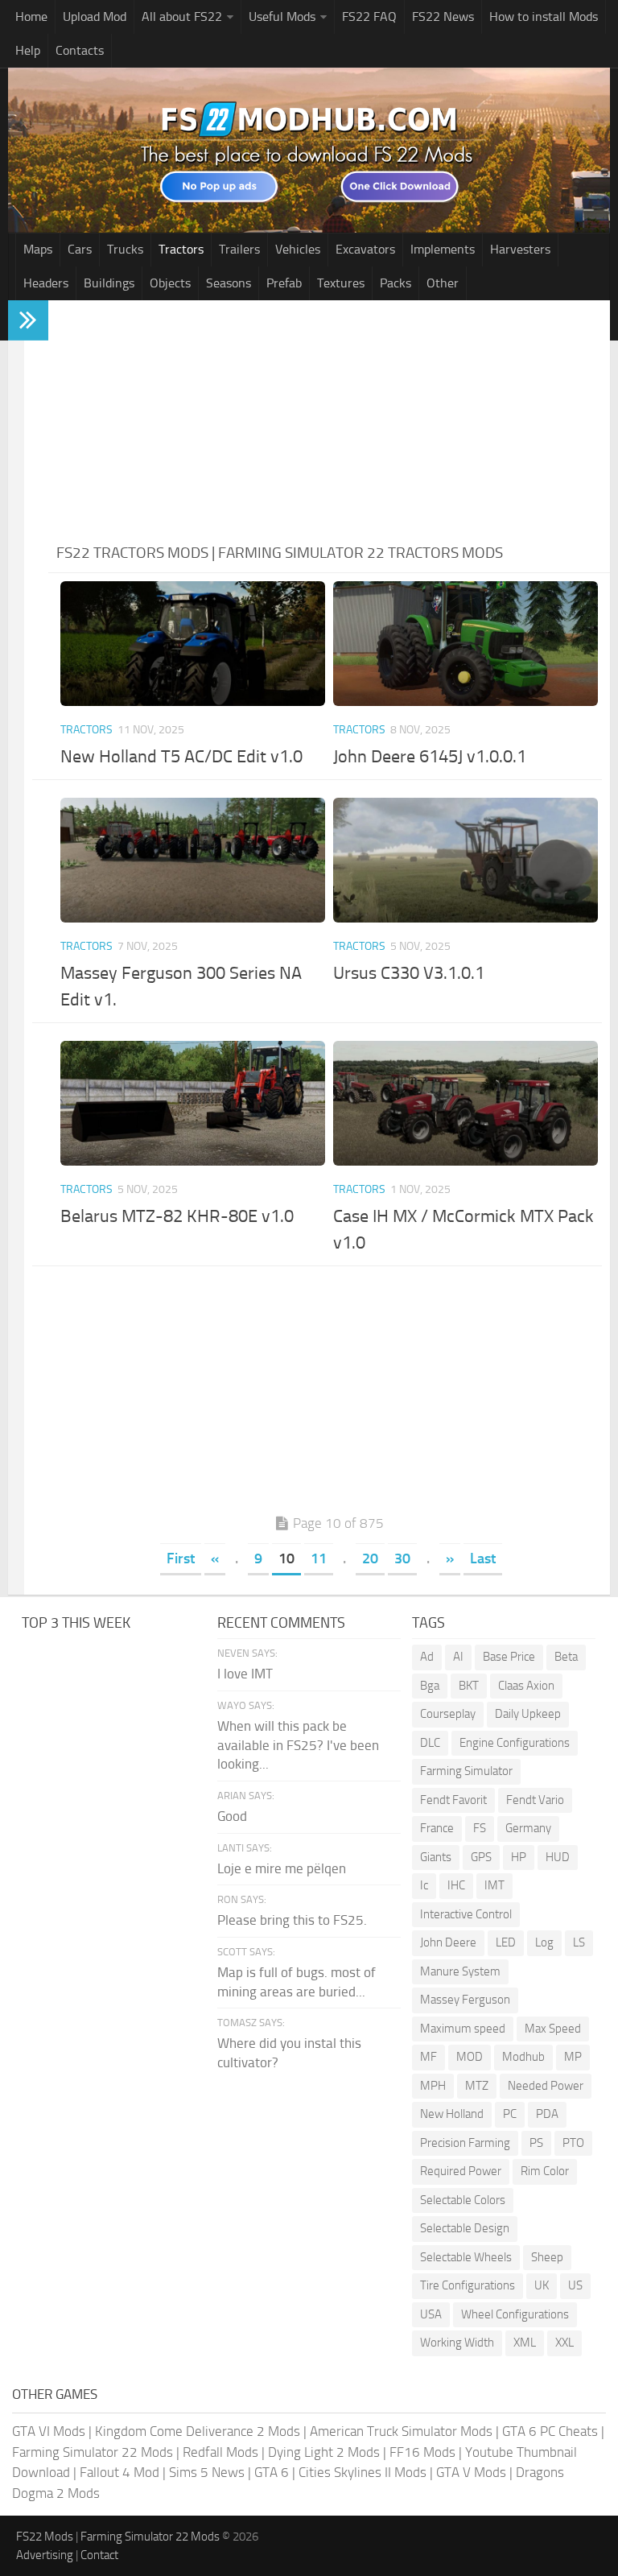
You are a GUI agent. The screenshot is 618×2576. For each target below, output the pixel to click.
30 (402, 1558)
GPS (481, 1857)
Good (232, 1816)
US (575, 2285)
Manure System (460, 1971)
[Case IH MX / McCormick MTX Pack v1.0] (466, 1103)
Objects (170, 283)
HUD (558, 1857)
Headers (46, 283)
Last (483, 1558)
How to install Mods (544, 17)
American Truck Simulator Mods (401, 2431)
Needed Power (546, 2086)
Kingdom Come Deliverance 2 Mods (198, 2431)
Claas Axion (526, 1686)
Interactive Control (466, 1914)
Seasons (229, 283)
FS (480, 1828)
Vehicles (298, 249)
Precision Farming (465, 2143)
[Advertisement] (329, 421)
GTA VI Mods (49, 2431)
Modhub (523, 2057)
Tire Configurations (468, 2285)
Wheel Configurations (515, 2314)
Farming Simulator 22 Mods (93, 2452)
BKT (469, 1686)
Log (544, 1942)
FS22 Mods (45, 2537)
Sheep (547, 2257)
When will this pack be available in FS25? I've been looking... (298, 1745)
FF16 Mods (422, 2452)
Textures (341, 283)
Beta (566, 1657)
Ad (427, 1657)
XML (525, 2343)
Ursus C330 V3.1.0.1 (409, 973)
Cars (80, 249)
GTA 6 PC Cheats (550, 2431)
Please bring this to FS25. (292, 1920)
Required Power (461, 2171)
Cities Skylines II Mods (363, 2472)
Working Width (457, 2343)
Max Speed (553, 2029)
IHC (456, 1885)
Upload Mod (95, 17)
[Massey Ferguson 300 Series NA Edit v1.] (193, 860)
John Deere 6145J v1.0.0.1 (430, 757)
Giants (436, 1857)
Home (31, 17)
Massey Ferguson (465, 2000)
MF (428, 2057)
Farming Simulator (466, 1771)
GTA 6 (272, 2472)
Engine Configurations (515, 1743)
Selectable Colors (463, 2200)
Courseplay (448, 1714)
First (181, 1558)
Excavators (365, 249)
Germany (528, 1828)
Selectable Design (465, 2228)
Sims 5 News (207, 2472)
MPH (433, 2086)
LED (506, 1942)
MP (573, 2057)
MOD (470, 2057)
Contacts (80, 50)
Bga (430, 1686)
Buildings (109, 283)
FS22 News (443, 17)
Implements (443, 249)
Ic (424, 1885)
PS (536, 2143)
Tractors (181, 249)
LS (579, 1942)
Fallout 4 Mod (119, 2472)
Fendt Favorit (453, 1800)
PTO (573, 2143)
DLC (430, 1743)
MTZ (477, 2086)
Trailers (239, 249)
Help (28, 50)
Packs (396, 283)
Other (443, 283)
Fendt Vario (535, 1800)
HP (519, 1857)
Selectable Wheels (466, 2257)
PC (510, 2114)
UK (542, 2285)
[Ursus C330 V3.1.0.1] (466, 860)
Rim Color (545, 2171)
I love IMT (245, 1674)
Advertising (45, 2555)
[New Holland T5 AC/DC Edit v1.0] (193, 644)
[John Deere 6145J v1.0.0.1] (466, 644)
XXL (564, 2343)
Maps (38, 249)
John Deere (448, 1942)
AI (458, 1657)
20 (370, 1558)
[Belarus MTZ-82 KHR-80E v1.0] (193, 1103)
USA (431, 2314)
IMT (494, 1885)
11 (319, 1558)
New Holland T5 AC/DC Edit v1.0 (181, 757)
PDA (547, 2114)
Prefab (284, 283)
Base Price (509, 1657)
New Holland (452, 2114)
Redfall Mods (220, 2452)
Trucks (125, 249)
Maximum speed (463, 2029)
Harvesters (520, 249)
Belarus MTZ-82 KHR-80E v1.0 (177, 1216)
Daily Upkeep (528, 1714)
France (437, 1828)
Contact (99, 2555)
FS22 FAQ (369, 17)
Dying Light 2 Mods (324, 2452)
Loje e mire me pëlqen (282, 1868)
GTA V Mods (471, 2472)
